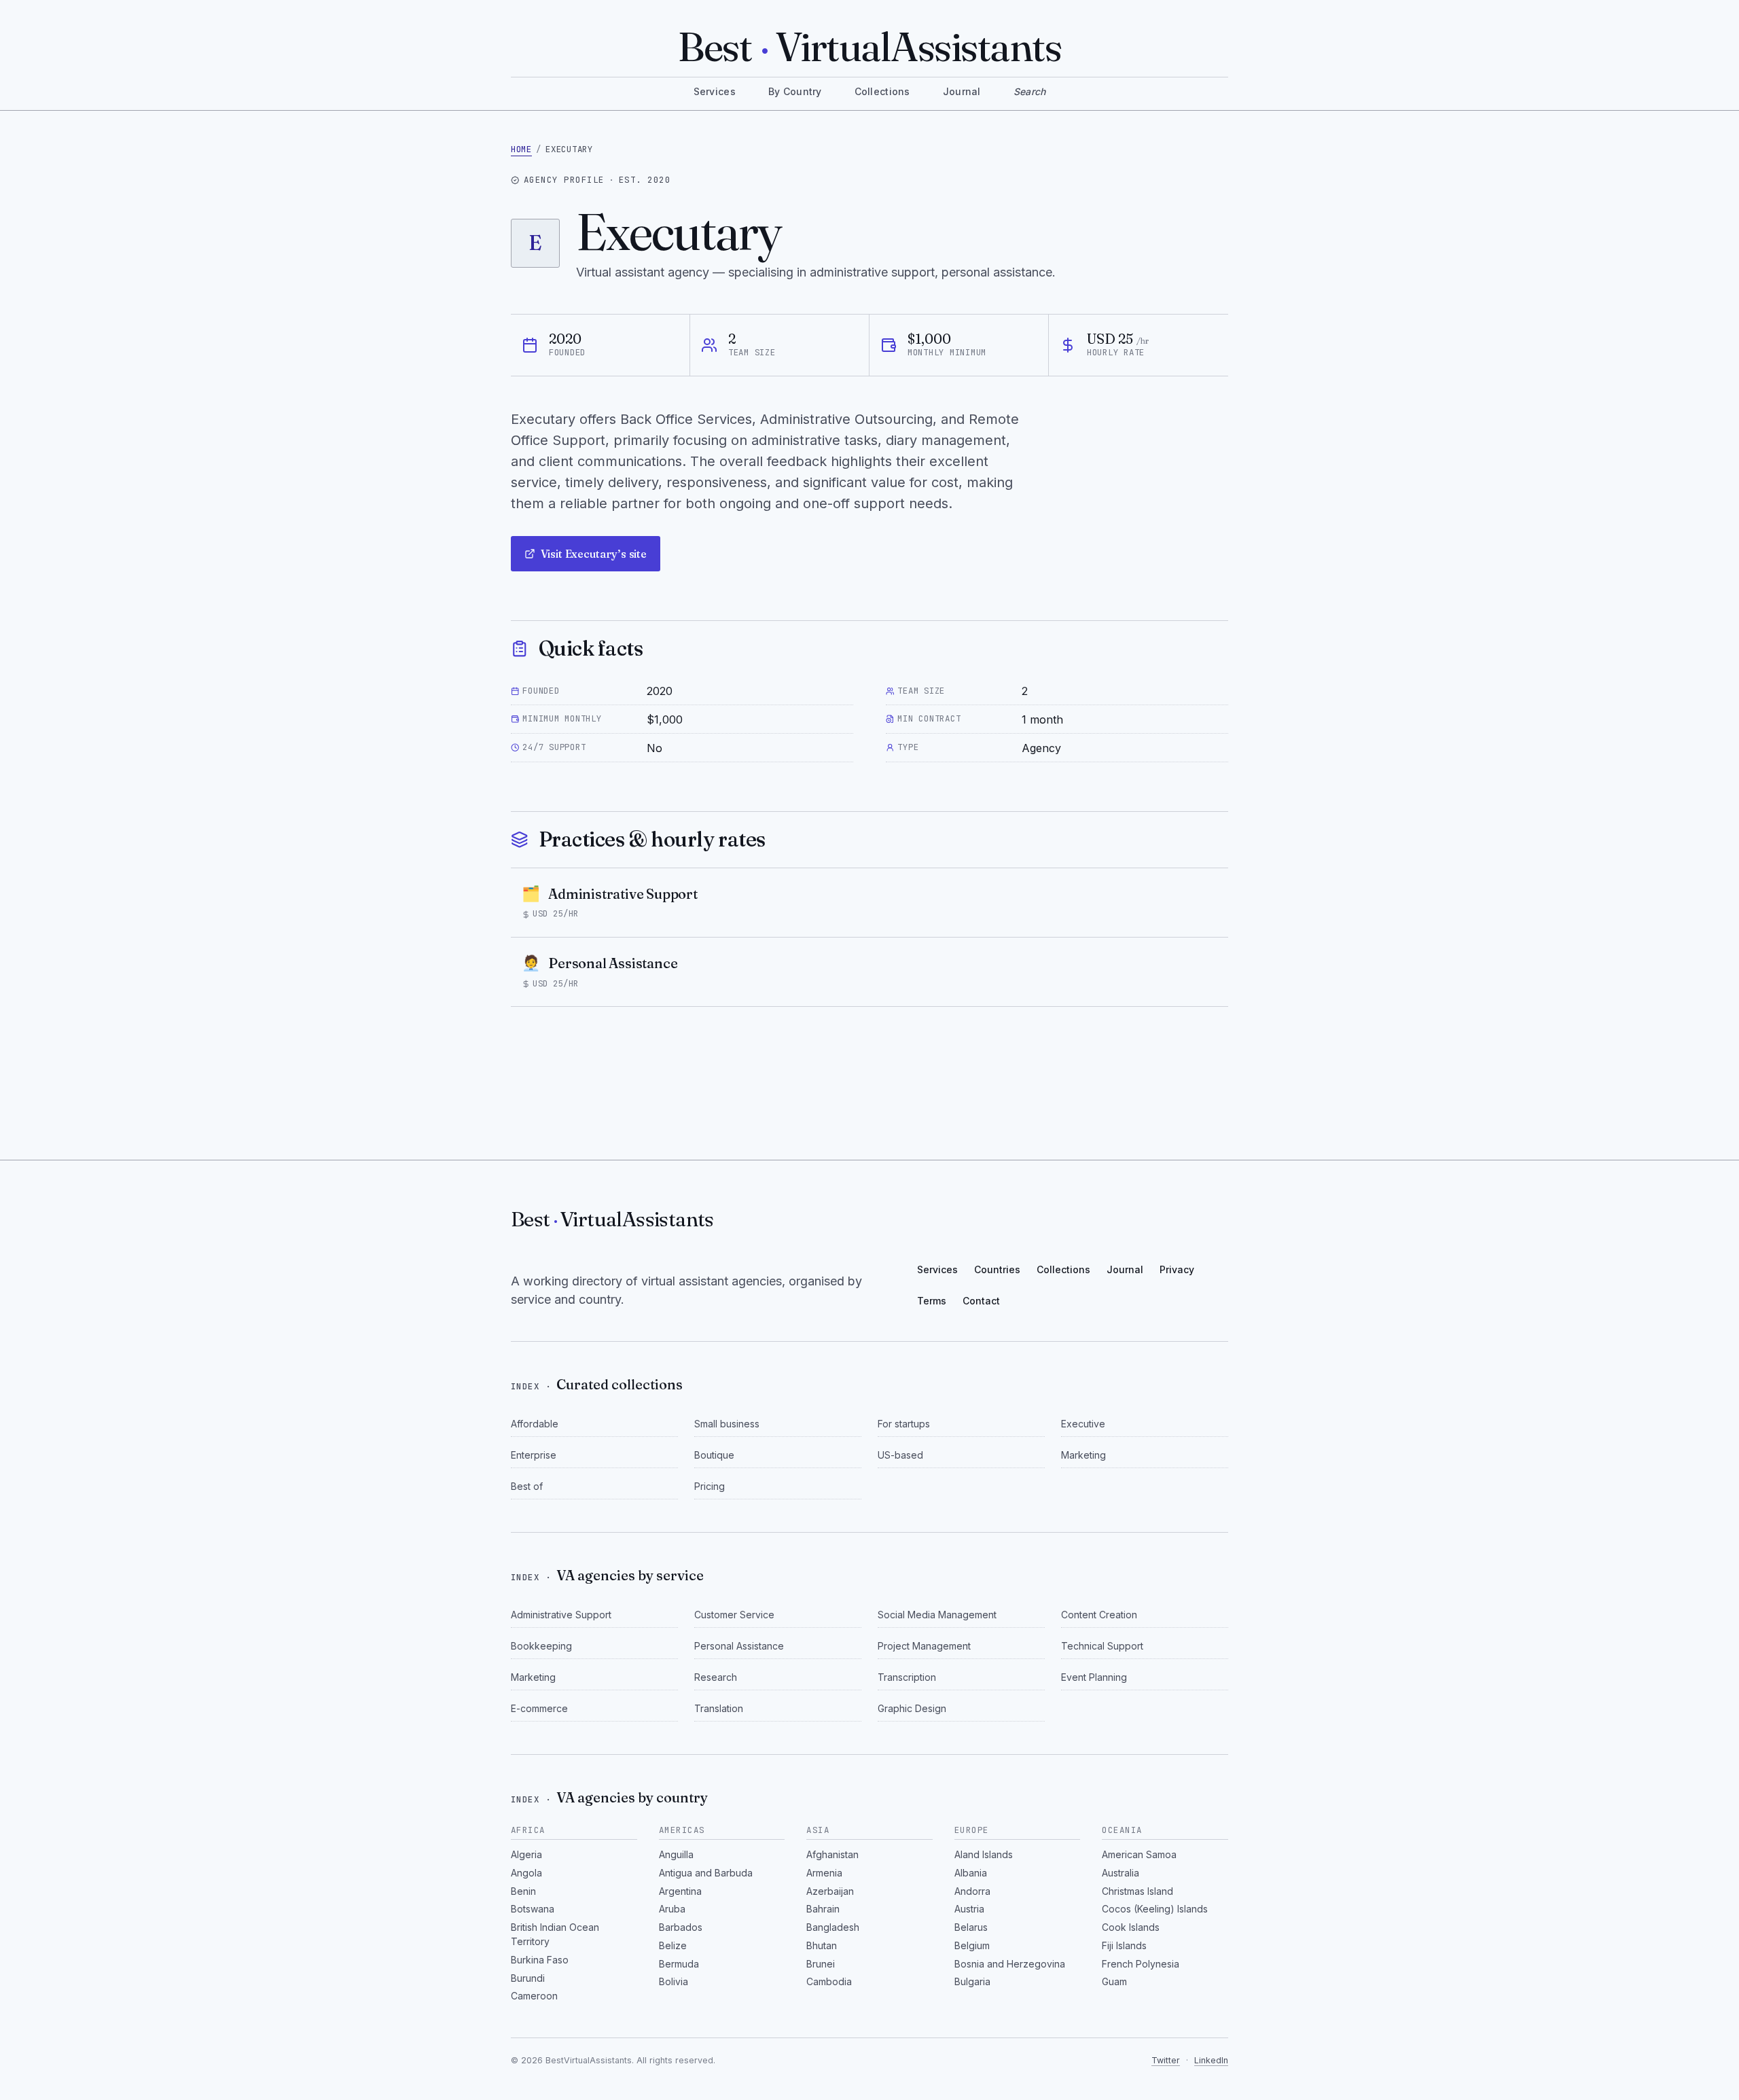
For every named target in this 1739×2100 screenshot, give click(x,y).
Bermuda (679, 1964)
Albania (971, 1873)
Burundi (528, 1978)
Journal (962, 91)
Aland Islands (984, 1854)
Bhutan (822, 1945)
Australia (1121, 1873)
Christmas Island (1137, 1891)
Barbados (681, 1927)
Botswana (533, 1909)
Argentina (680, 1891)
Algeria (526, 1854)
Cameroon (534, 1996)
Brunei (821, 1964)
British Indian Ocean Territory (555, 1934)
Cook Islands (1131, 1927)
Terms (932, 1301)
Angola (526, 1873)
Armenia (824, 1873)
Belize (673, 1945)
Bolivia (674, 1981)
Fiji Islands (1124, 1945)
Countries (997, 1269)
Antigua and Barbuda (706, 1873)
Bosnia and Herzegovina (1010, 1964)
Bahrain (823, 1909)
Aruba (672, 1909)
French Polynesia (1141, 1964)
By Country (795, 91)
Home (521, 149)
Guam (1114, 1981)
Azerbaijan (830, 1891)
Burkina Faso (540, 1960)
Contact (981, 1301)
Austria (969, 1909)
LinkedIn (1211, 2060)
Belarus (971, 1927)
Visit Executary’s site (594, 554)
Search (1030, 91)
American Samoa (1139, 1854)
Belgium (972, 1945)
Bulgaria (972, 1981)
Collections (882, 91)
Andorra (972, 1891)
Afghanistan (832, 1854)
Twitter (1166, 2060)
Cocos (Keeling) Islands (1155, 1909)
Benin (523, 1891)
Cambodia (829, 1981)
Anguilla (676, 1854)
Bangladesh (833, 1927)
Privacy (1177, 1269)
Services (715, 91)
